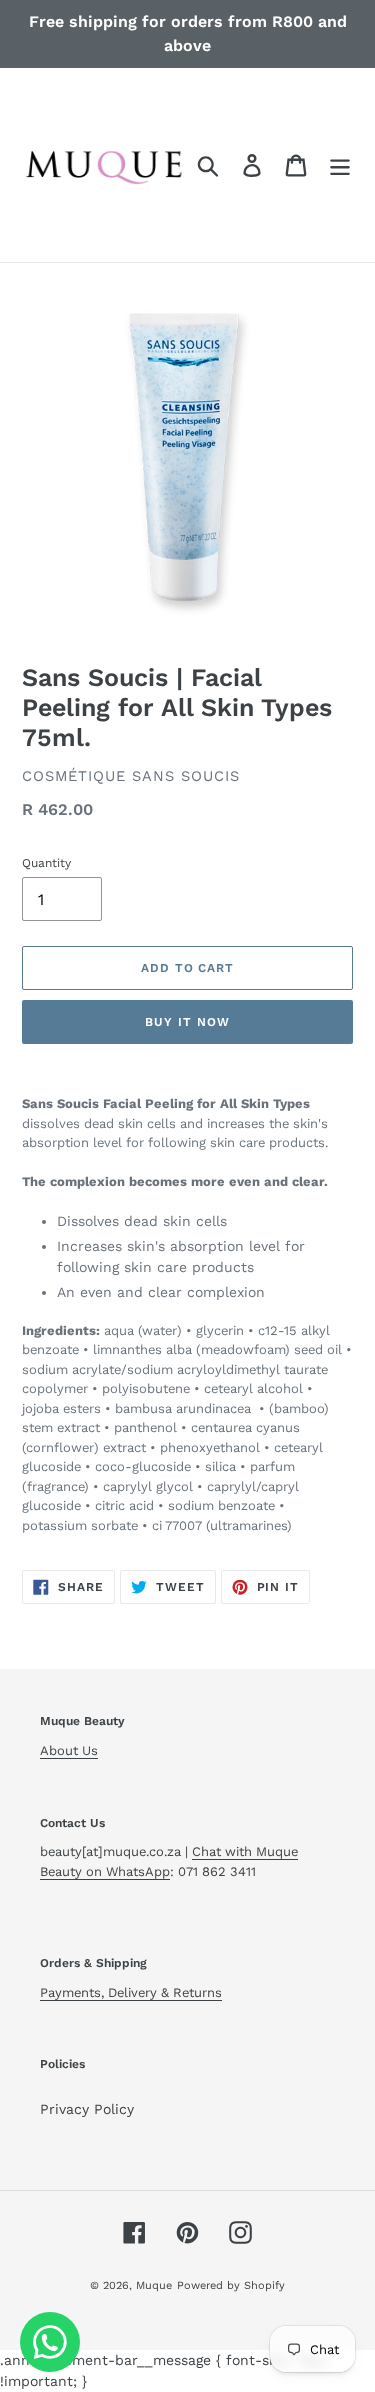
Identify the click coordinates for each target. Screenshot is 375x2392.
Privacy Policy (87, 2109)
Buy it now (187, 1022)
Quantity (46, 863)
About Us (69, 1750)
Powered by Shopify (231, 2285)
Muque (154, 2285)
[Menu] (340, 165)
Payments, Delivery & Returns (131, 1992)
